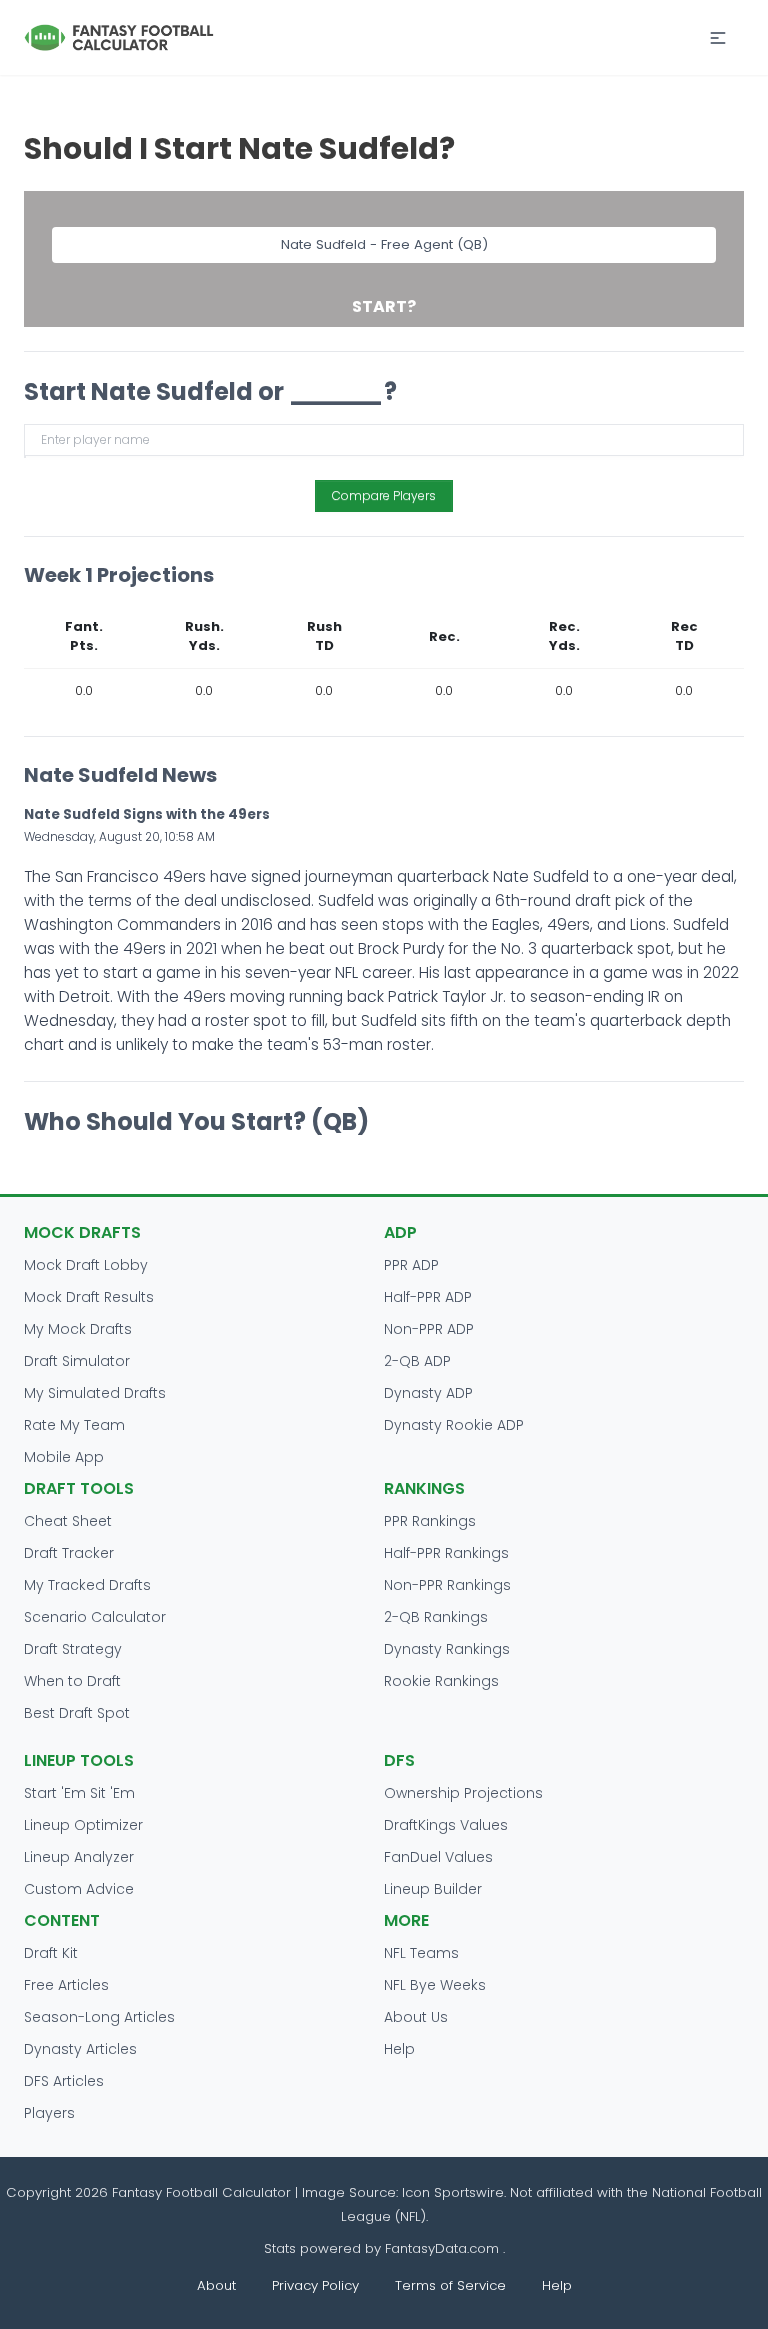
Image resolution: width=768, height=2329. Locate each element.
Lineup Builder (433, 1889)
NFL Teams (421, 1953)
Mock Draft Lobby (86, 1265)
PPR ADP (411, 1265)
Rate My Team (74, 1425)
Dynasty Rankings (447, 1649)
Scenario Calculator (95, 1617)
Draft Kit (51, 1953)
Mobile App (64, 1457)
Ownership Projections (463, 1793)
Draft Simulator (77, 1361)
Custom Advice (79, 1889)
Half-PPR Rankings (446, 1553)
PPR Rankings (430, 1521)
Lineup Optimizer (83, 1825)
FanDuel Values (438, 1857)
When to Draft (72, 1681)
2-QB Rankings (436, 1617)
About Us (416, 2017)
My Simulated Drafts (95, 1393)
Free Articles (66, 1985)
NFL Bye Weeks (435, 1985)
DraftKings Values (446, 1825)
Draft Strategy (73, 1649)
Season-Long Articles (99, 2017)
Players (49, 2113)
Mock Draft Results (89, 1297)
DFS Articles (64, 2081)
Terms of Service (450, 2285)
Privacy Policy (315, 2285)
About (216, 2285)
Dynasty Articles (80, 2049)
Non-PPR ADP (429, 1329)
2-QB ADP (417, 1361)
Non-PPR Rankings (447, 1585)
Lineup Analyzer (79, 1857)
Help (399, 2049)
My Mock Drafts (78, 1329)
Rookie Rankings (441, 1681)
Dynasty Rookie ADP (454, 1425)
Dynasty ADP (428, 1393)
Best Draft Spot (77, 1713)
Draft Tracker (69, 1553)
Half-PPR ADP (428, 1297)
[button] (718, 38)
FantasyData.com (444, 2248)
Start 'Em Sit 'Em (79, 1793)
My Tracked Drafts (87, 1585)
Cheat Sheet (68, 1521)
